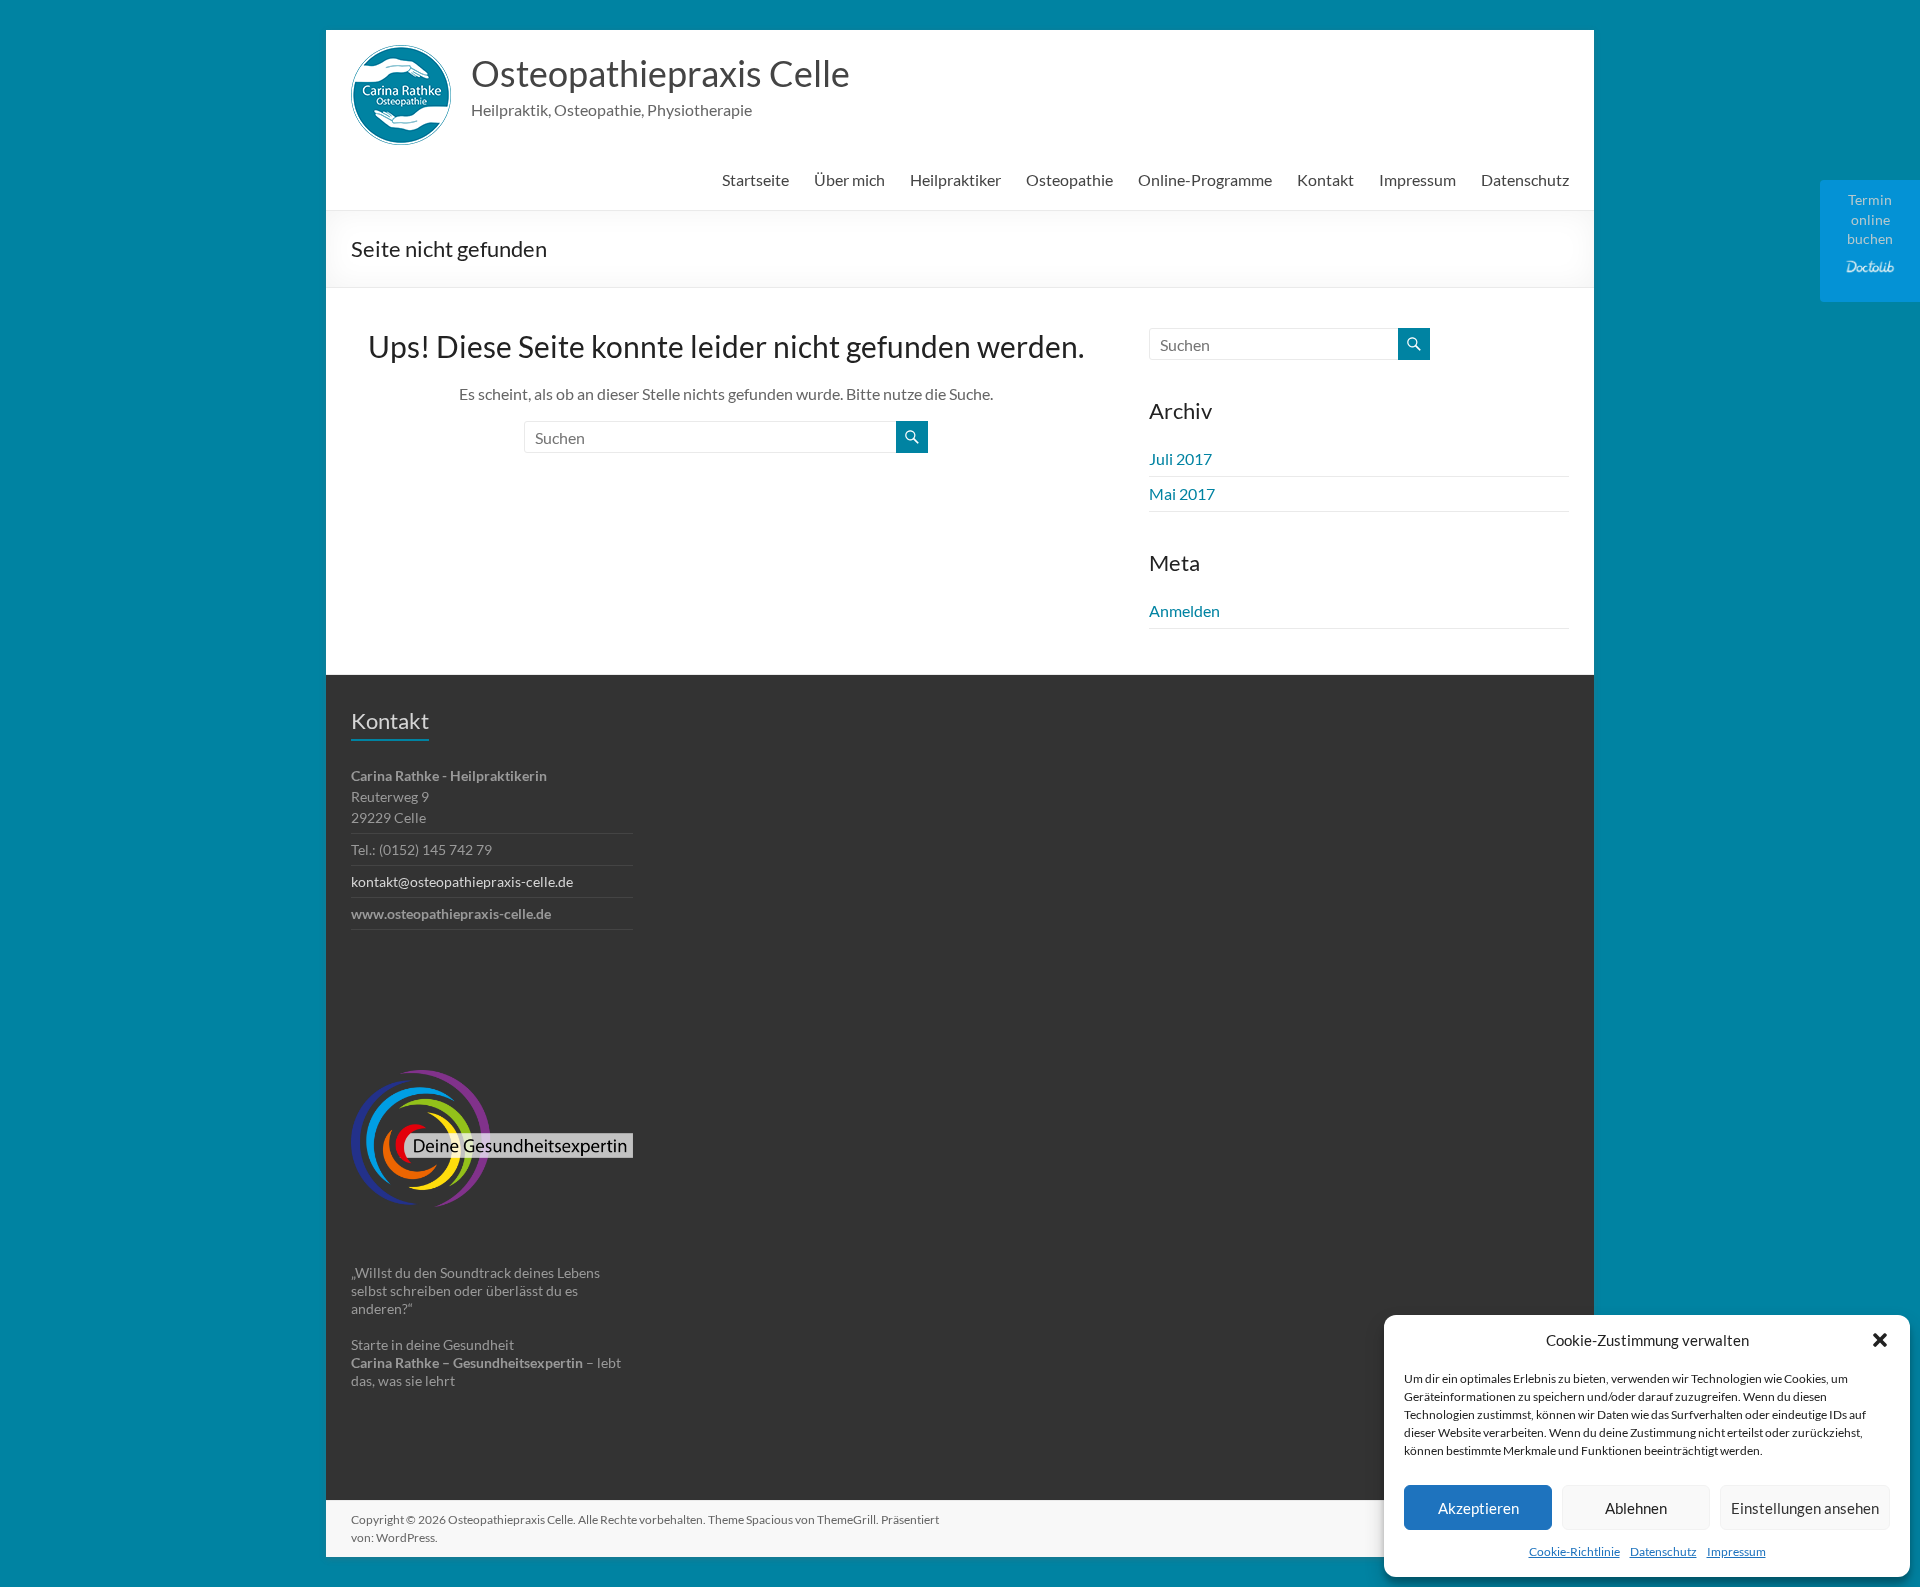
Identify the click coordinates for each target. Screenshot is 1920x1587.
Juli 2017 (1180, 458)
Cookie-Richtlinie (1574, 1551)
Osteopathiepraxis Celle (660, 73)
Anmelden (1184, 610)
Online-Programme (1205, 179)
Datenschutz (1663, 1551)
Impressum (1736, 1551)
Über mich (849, 179)
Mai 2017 (1182, 493)
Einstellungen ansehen (1805, 1508)
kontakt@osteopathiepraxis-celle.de (462, 881)
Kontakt (1325, 179)
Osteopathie (1069, 179)
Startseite (755, 179)
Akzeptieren (1478, 1508)
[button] (1880, 1340)
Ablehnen (1636, 1508)
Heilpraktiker (955, 179)
